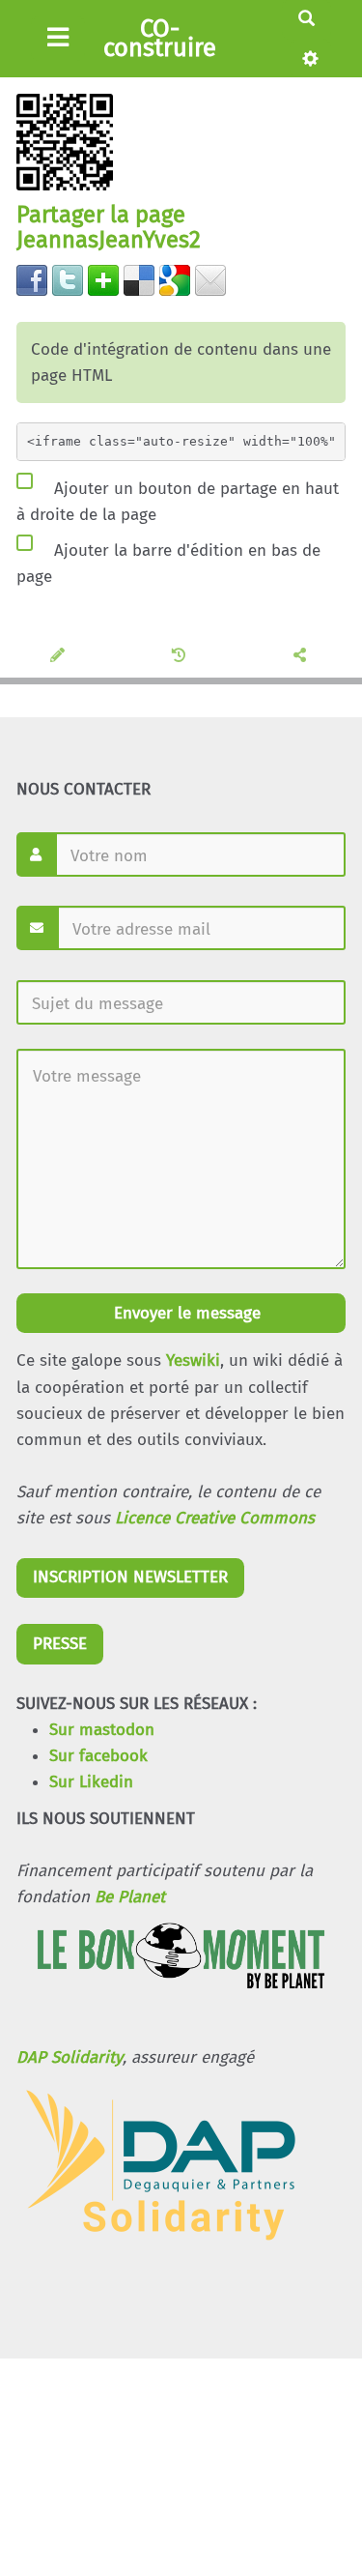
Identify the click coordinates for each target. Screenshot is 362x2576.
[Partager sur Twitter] (68, 279)
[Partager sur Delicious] (139, 279)
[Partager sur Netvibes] (103, 279)
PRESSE (60, 1644)
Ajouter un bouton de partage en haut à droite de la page (178, 501)
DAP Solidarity (70, 2057)
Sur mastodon (102, 1730)
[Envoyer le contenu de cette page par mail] (210, 279)
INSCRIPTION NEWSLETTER (130, 1577)
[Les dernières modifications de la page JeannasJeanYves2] (182, 656)
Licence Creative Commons (215, 1518)
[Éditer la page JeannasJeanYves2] (60, 656)
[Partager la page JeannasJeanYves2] (303, 656)
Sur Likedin (91, 1782)
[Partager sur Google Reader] (175, 279)
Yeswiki (193, 1360)
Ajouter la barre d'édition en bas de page (168, 564)
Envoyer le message (185, 1313)
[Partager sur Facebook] (32, 279)
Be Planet (130, 1897)
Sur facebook (98, 1756)
